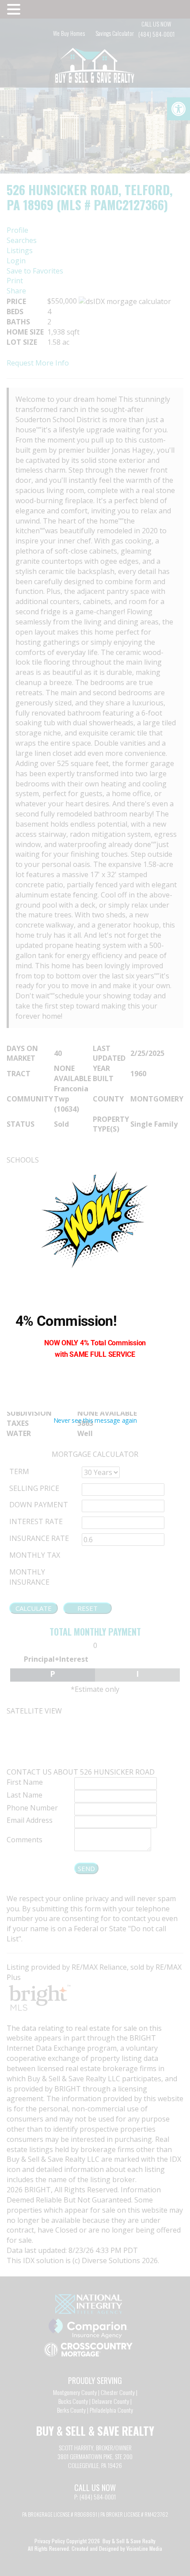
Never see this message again (95, 1420)
